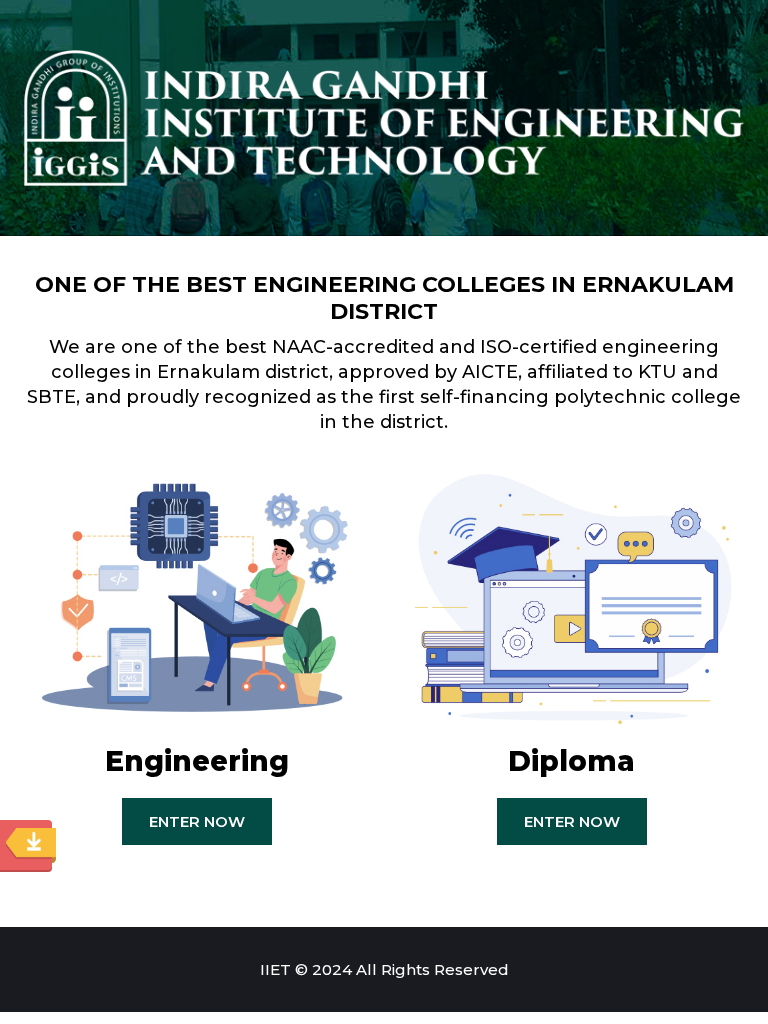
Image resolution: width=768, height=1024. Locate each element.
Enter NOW (197, 821)
